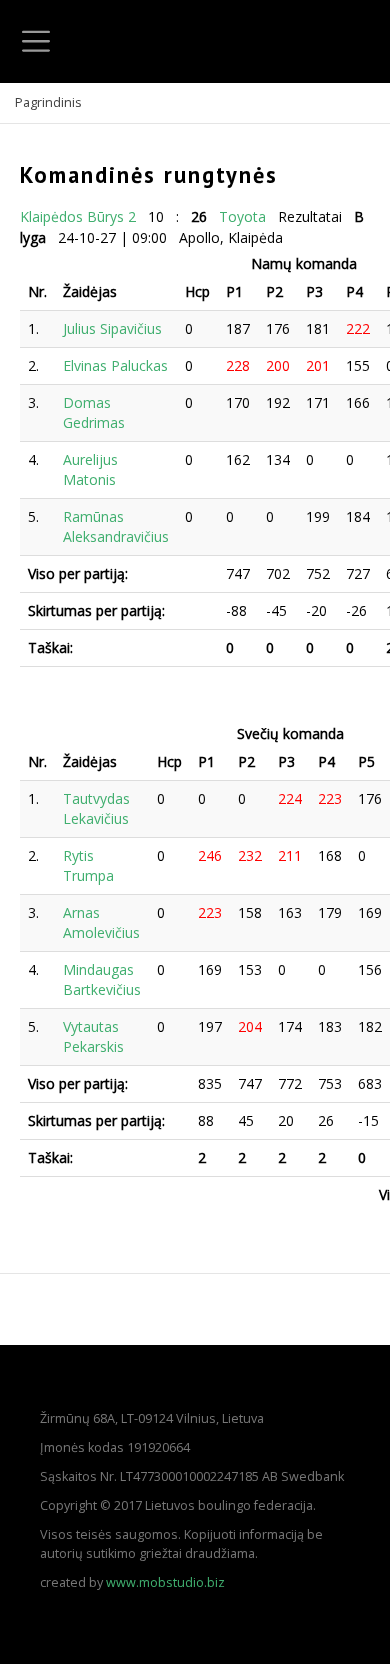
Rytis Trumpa (88, 865)
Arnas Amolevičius (101, 922)
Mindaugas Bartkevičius (102, 979)
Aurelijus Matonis (90, 469)
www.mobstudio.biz (165, 1582)
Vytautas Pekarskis (93, 1036)
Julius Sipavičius (112, 328)
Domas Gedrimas (94, 412)
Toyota (242, 216)
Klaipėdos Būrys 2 (78, 216)
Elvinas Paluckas (115, 365)
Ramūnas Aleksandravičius (116, 526)
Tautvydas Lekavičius (96, 808)
